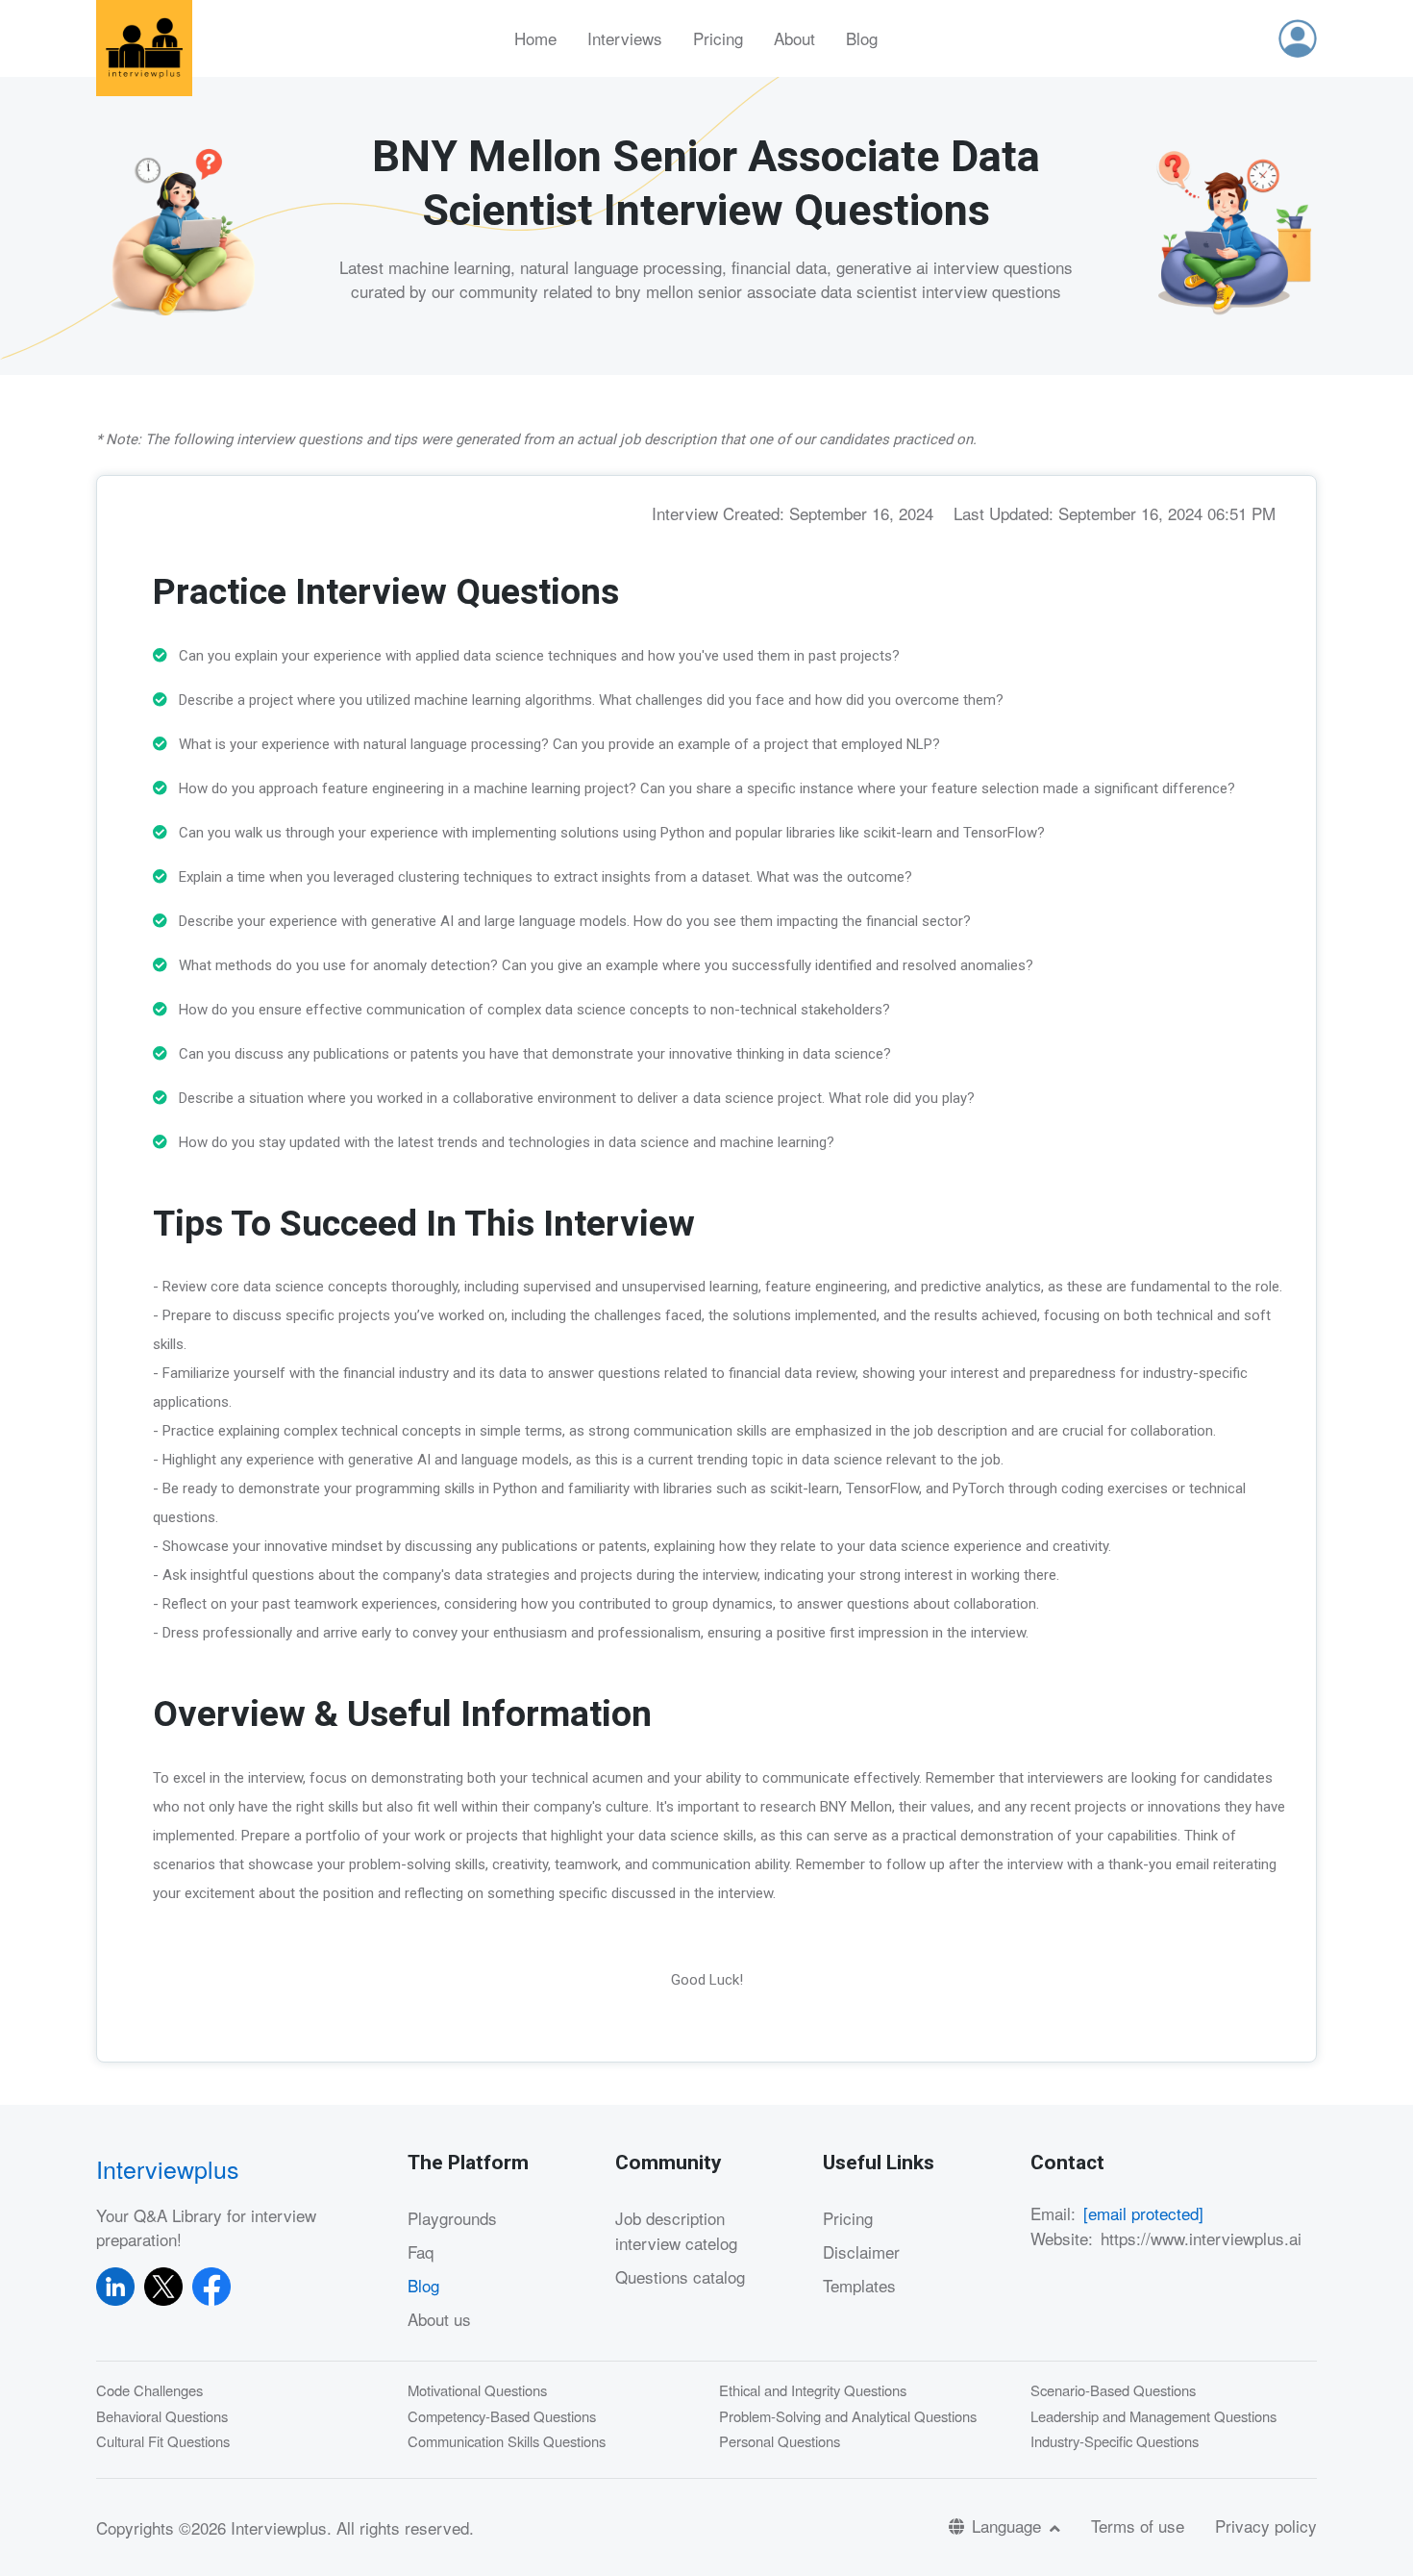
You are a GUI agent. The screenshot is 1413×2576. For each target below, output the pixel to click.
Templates (859, 2285)
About (794, 38)
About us (439, 2319)
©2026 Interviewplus (253, 2527)
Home (535, 38)
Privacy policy (1266, 2526)
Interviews (625, 38)
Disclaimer (861, 2251)
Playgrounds (452, 2218)
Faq (421, 2251)
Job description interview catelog (676, 2230)
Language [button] (1009, 2526)
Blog (862, 38)
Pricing (718, 38)
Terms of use (1138, 2526)
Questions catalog (680, 2276)
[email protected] (1143, 2213)
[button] (1298, 38)
